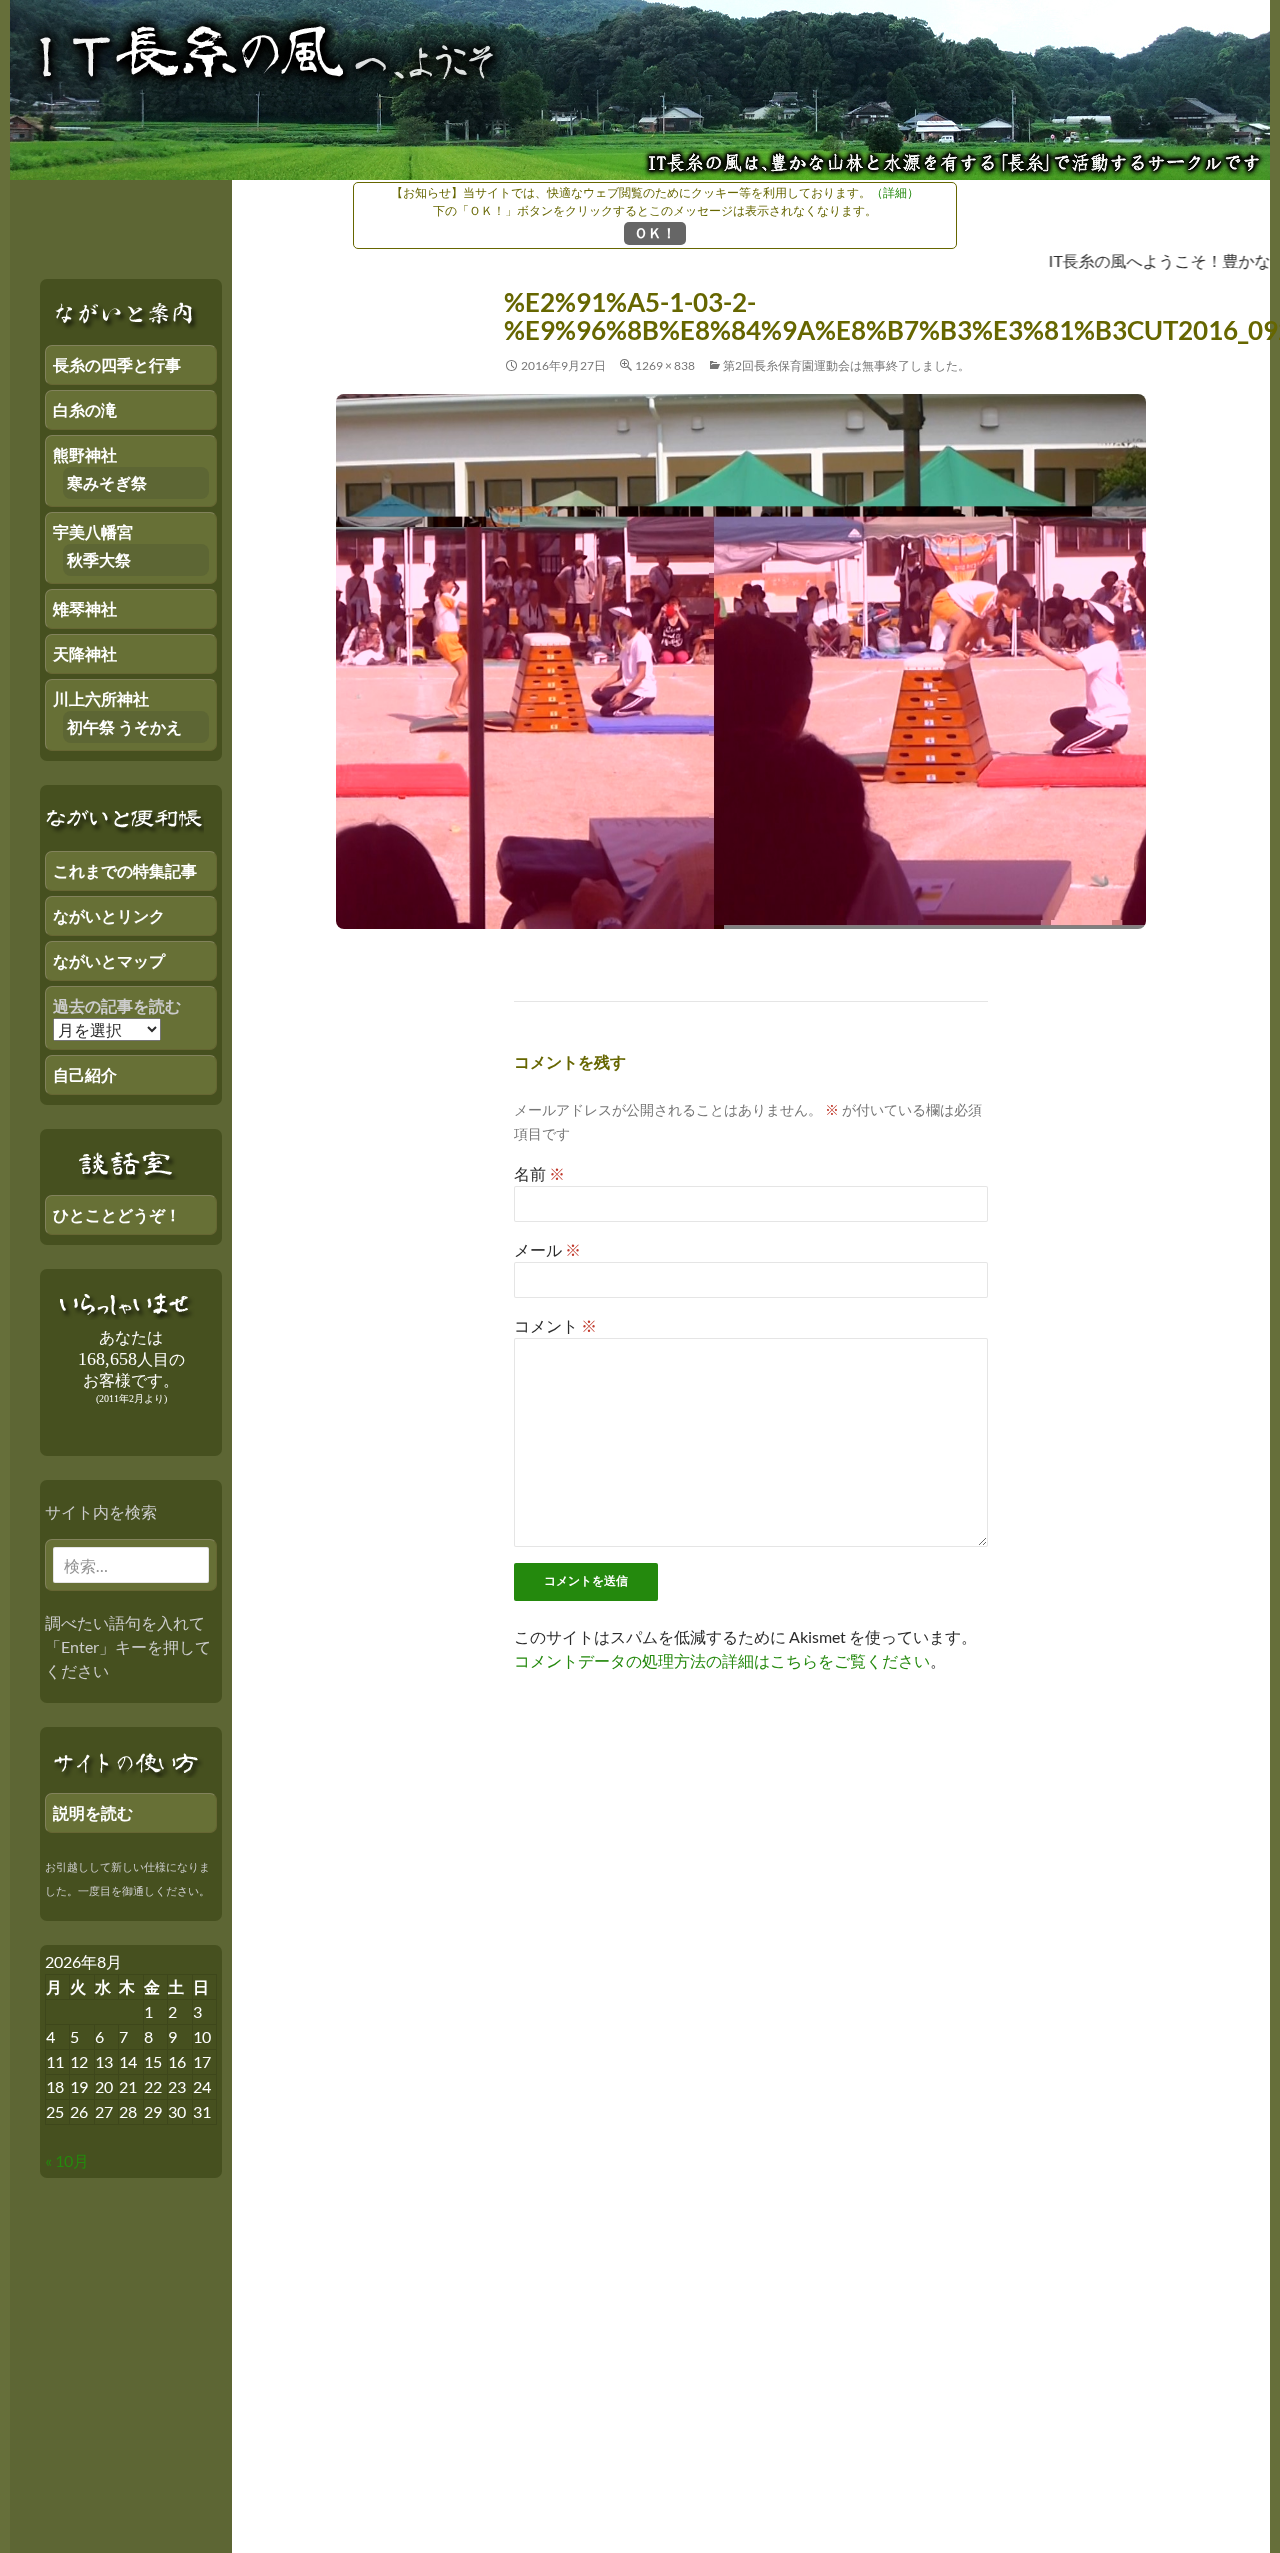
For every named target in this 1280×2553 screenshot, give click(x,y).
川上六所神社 (101, 698)
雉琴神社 (85, 608)
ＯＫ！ (655, 232)
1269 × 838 (665, 365)
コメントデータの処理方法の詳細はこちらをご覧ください (722, 1660)
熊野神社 (85, 454)
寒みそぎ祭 (107, 482)
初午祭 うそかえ (124, 726)
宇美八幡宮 (93, 531)
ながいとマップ (109, 960)
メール (547, 1249)
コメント (555, 1325)
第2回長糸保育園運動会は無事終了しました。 (846, 365)
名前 (539, 1173)
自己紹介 (85, 1074)
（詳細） (895, 192)
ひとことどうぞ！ (117, 1214)
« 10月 (67, 2160)
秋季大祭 (99, 559)
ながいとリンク (109, 915)
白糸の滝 (85, 409)
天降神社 (85, 653)
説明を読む (93, 1812)
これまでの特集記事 (125, 870)
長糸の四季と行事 (117, 364)
